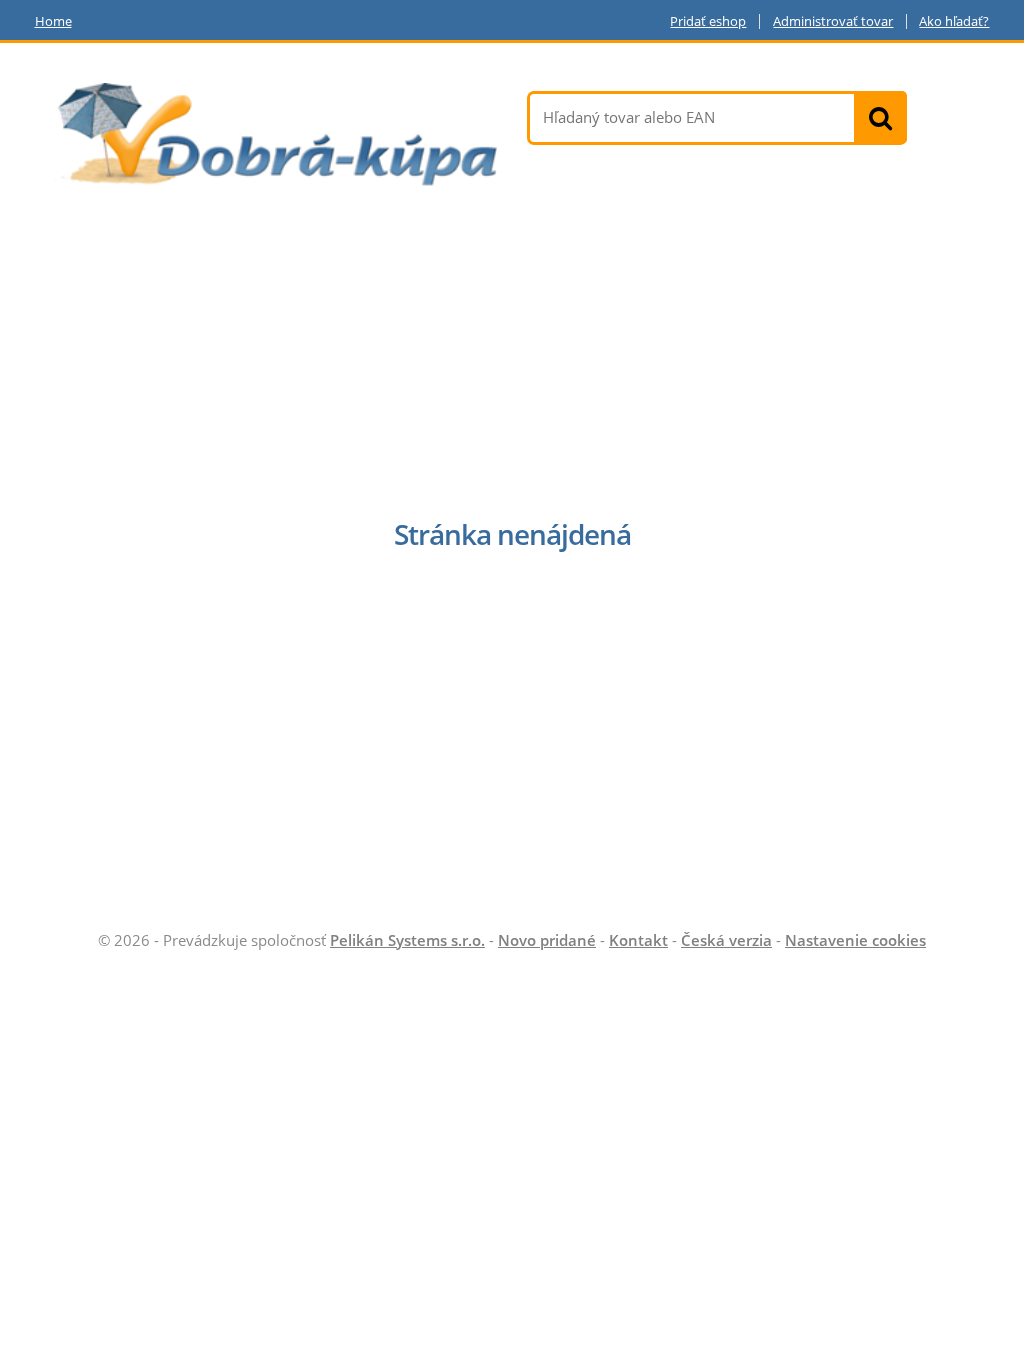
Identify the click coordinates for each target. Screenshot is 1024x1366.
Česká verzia (726, 940)
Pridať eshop (708, 21)
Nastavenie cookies (855, 940)
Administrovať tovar (833, 21)
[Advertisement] (512, 358)
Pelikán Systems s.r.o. (407, 940)
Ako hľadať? (954, 21)
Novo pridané (547, 940)
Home (53, 21)
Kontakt (638, 940)
